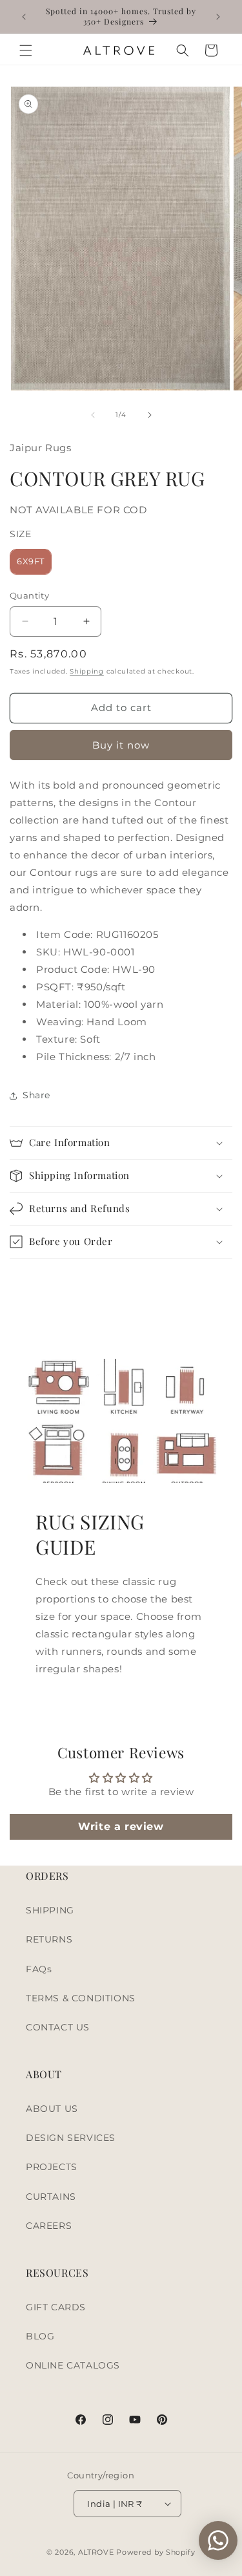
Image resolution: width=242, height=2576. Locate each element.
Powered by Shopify (156, 2552)
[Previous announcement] (24, 17)
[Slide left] (93, 415)
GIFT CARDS (56, 2307)
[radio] (31, 562)
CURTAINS (51, 2197)
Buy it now (121, 745)
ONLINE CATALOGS (73, 2365)
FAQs (39, 1969)
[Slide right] (150, 415)
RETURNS (49, 1939)
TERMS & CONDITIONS (81, 1998)
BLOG (40, 2336)
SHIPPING (50, 1910)
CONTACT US (58, 2027)
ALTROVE (96, 2552)
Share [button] (36, 1095)
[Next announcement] (218, 17)
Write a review (121, 1826)
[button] (26, 50)
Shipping (87, 671)
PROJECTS (52, 2167)
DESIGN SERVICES (71, 2138)
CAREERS (49, 2226)
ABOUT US (52, 2109)
